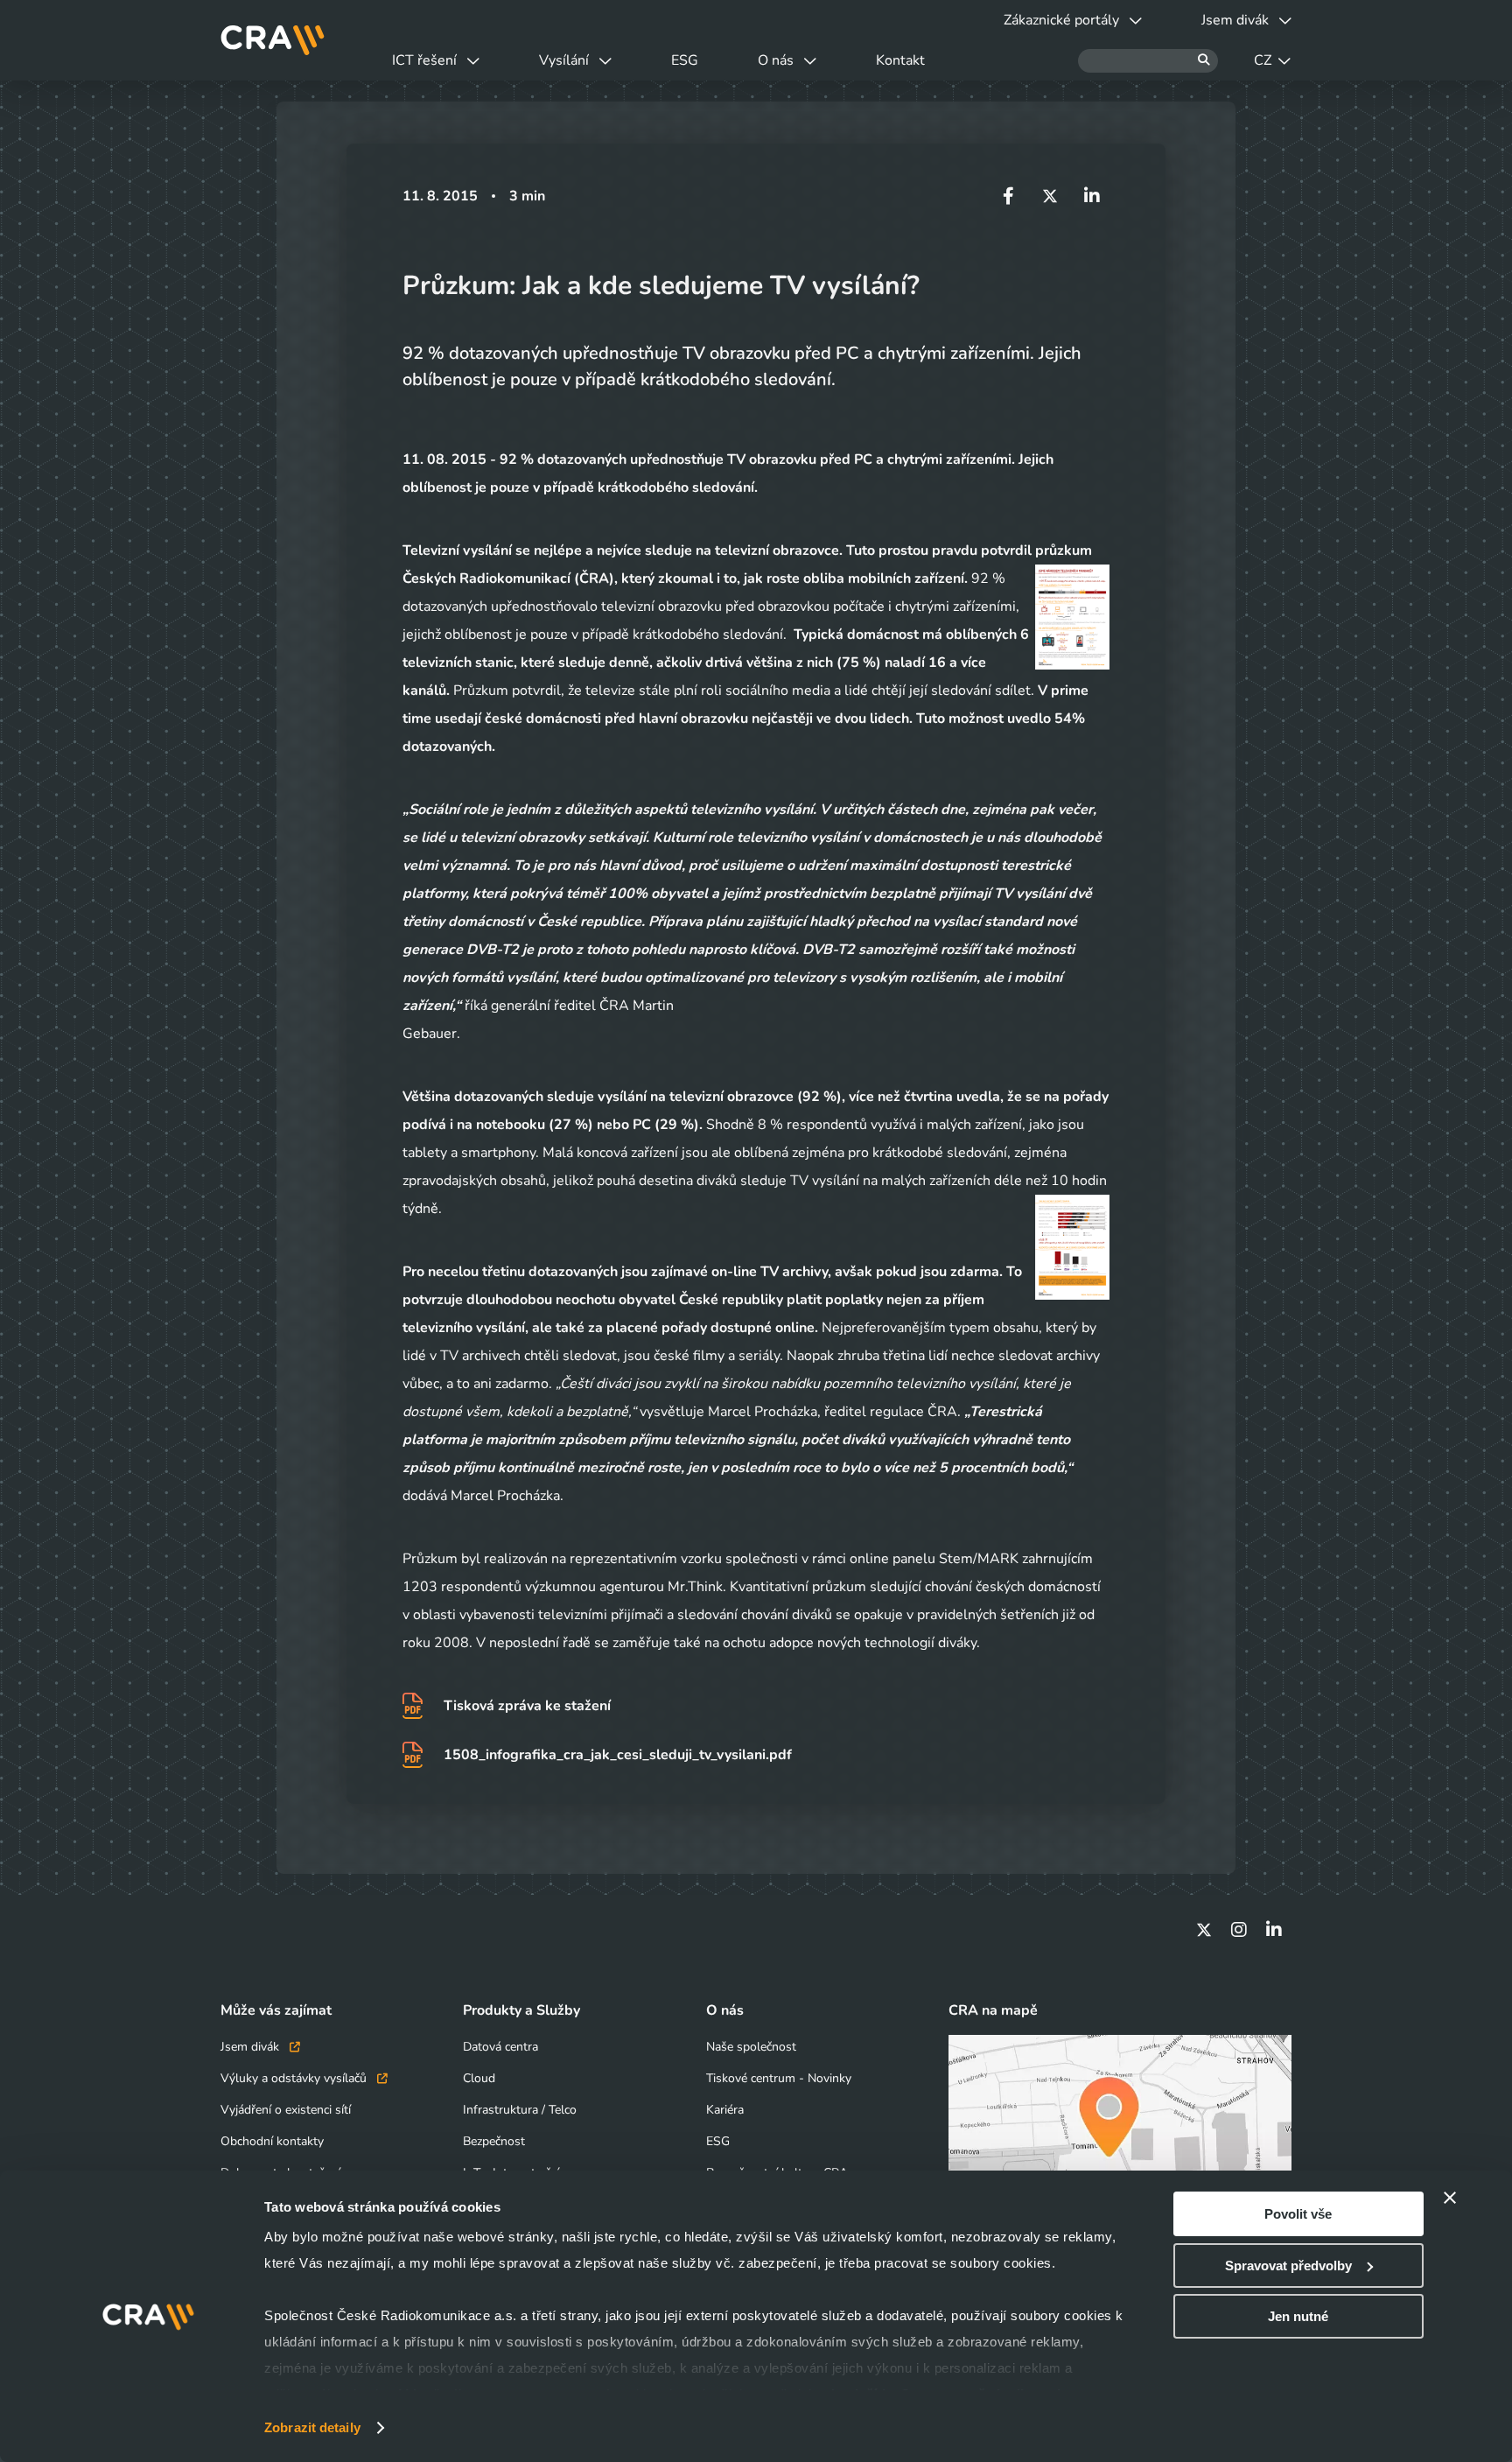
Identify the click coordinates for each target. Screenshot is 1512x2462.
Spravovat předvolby (1288, 2266)
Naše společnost (751, 2047)
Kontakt (900, 60)
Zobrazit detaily (312, 2427)
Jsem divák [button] (1235, 20)
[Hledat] (1148, 61)
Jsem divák (252, 2047)
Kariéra (725, 2110)
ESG (685, 60)
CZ (1263, 60)
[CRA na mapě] (1120, 2131)
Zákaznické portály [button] (1061, 20)
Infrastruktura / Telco (520, 2110)
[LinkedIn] (1274, 1930)
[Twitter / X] (1204, 1930)
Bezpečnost (494, 2141)
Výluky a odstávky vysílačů (295, 2078)
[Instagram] (1239, 1930)
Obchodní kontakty (272, 2141)
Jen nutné (1298, 2316)
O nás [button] (776, 60)
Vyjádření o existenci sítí (286, 2110)
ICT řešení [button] (424, 60)
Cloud (479, 2078)
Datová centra (500, 2047)
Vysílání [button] (564, 60)
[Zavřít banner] (1450, 2198)
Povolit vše (1298, 2214)
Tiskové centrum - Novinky (779, 2078)
